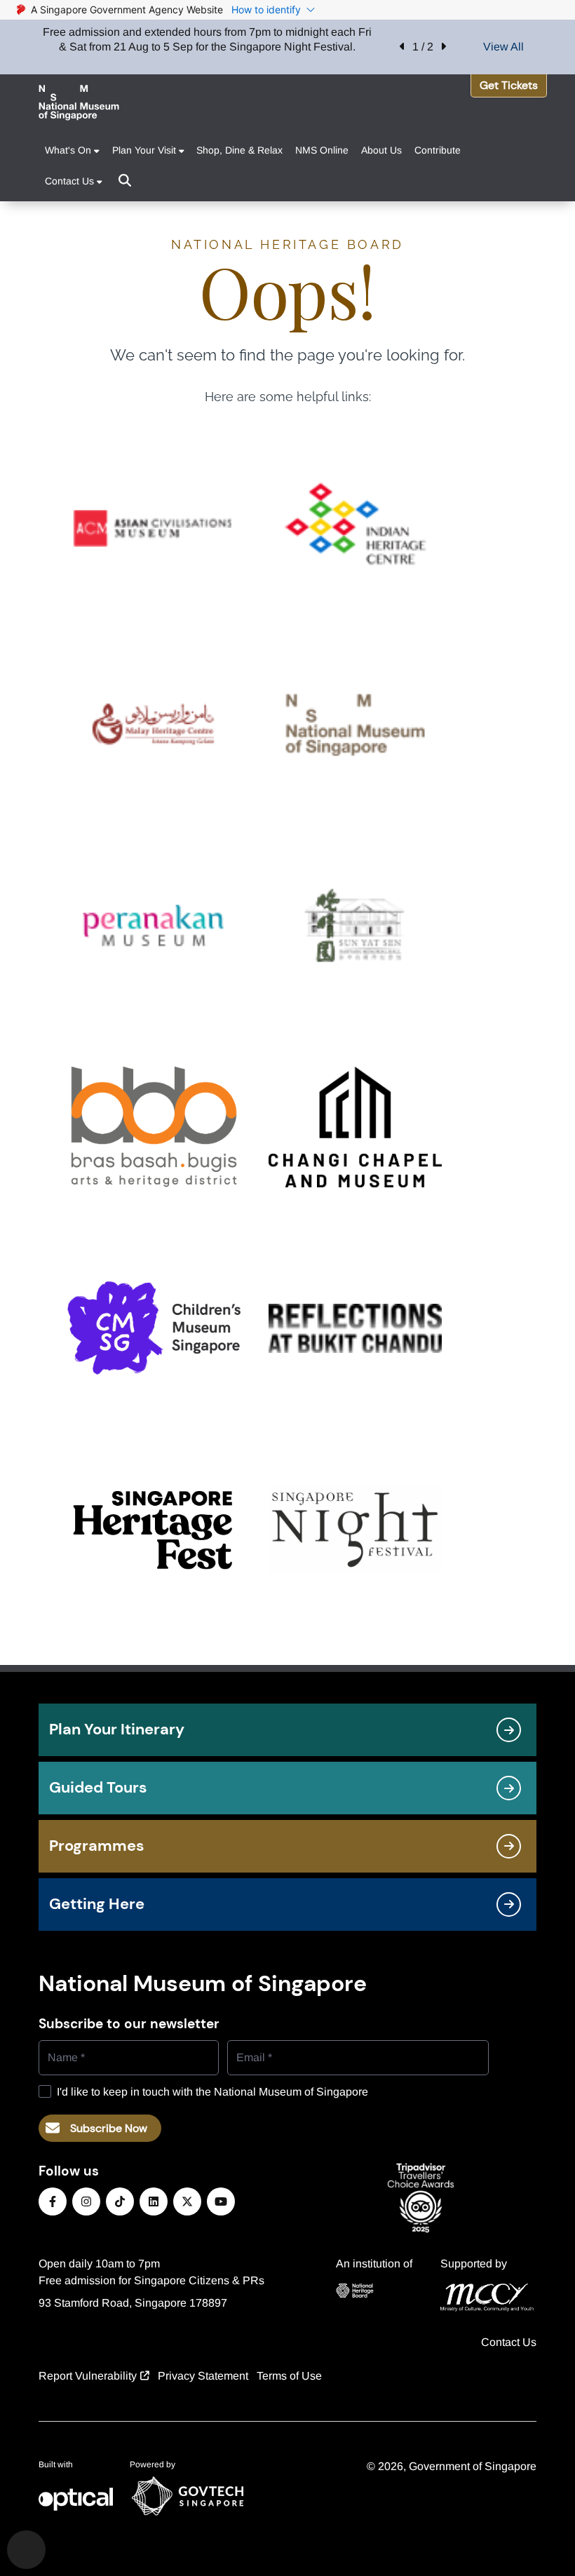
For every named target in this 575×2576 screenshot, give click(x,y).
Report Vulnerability (88, 2376)
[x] (187, 2201)
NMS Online (322, 150)
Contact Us (509, 2342)
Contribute (438, 150)
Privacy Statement (203, 2376)
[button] (402, 47)
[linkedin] (154, 2201)
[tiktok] (120, 2201)
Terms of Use (289, 2376)
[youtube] (221, 2201)
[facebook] (53, 2201)
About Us (381, 150)
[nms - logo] (79, 103)
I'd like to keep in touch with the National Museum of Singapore (212, 2092)
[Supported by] (487, 2298)
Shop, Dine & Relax (239, 150)
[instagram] (86, 2201)
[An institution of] (374, 2291)
